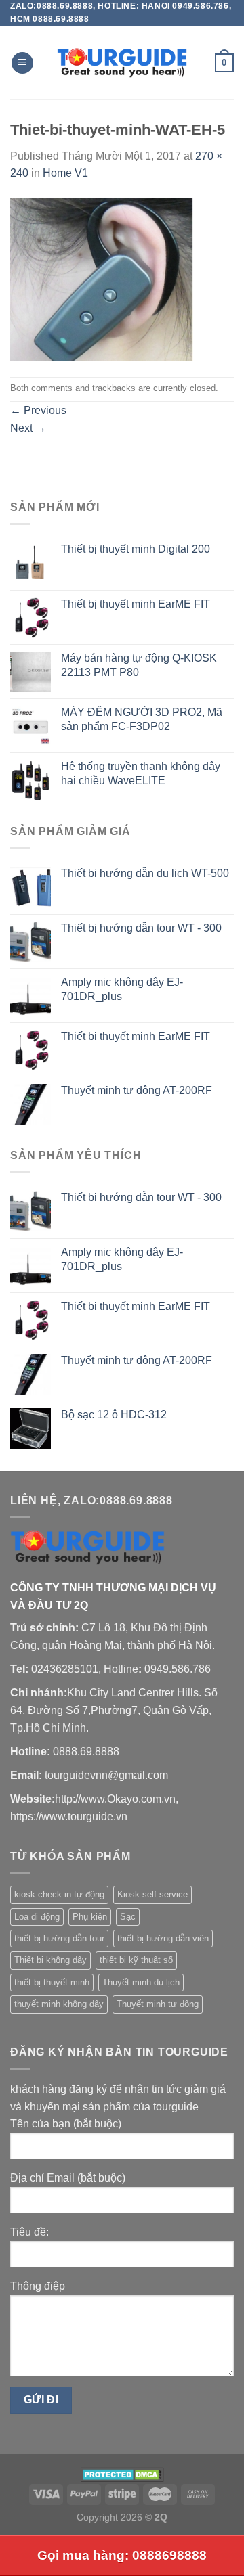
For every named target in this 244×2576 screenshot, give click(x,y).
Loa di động (37, 1917)
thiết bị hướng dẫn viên (163, 1938)
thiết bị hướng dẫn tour (59, 1938)
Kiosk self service (152, 1894)
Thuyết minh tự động (158, 2004)
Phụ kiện (90, 1917)
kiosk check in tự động (59, 1894)
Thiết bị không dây (50, 1960)
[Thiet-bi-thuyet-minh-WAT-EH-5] (102, 278)
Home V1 (65, 173)
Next (28, 428)
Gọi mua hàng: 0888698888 (122, 2555)
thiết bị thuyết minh (52, 1982)
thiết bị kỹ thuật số (136, 1960)
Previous (38, 410)
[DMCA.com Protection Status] (122, 2473)
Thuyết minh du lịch (141, 1982)
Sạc (128, 1917)
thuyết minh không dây (59, 2004)
